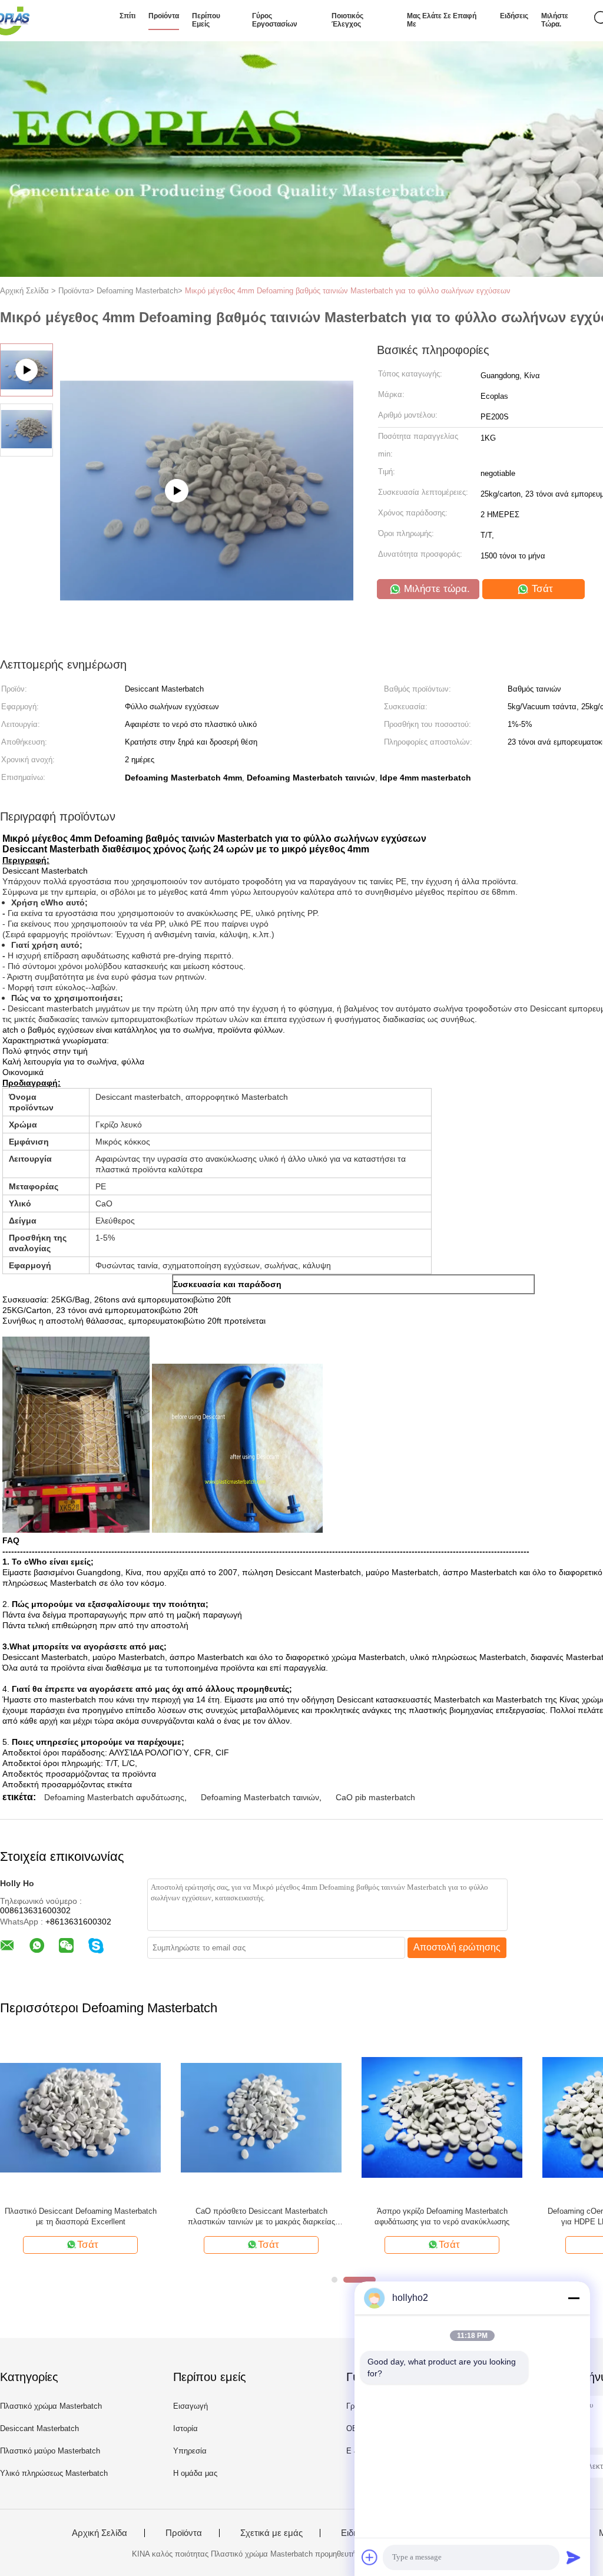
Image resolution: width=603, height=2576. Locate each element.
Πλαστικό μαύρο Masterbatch (50, 2451)
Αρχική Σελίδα (100, 2533)
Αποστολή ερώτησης (457, 1947)
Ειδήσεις (514, 16)
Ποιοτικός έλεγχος (347, 20)
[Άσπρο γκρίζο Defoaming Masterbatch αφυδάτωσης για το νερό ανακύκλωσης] (442, 2117)
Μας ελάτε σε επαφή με (442, 20)
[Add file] (370, 2557)
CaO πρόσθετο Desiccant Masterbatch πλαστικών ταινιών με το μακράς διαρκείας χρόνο (261, 2217)
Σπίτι (127, 16)
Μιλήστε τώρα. (555, 20)
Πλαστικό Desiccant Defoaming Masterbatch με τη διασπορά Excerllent (81, 2216)
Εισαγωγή (190, 2406)
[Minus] (574, 2298)
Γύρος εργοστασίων (275, 20)
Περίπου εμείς (206, 20)
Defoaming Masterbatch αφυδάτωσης (114, 1797)
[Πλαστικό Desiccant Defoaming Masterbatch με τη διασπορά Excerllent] (80, 2117)
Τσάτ (541, 589)
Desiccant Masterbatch (39, 2428)
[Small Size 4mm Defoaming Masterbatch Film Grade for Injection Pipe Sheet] (207, 560)
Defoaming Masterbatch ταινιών (260, 1797)
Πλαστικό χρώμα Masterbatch (51, 2406)
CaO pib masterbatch (375, 1797)
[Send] (574, 2557)
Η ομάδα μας (195, 2473)
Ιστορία (185, 2428)
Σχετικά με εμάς (271, 2533)
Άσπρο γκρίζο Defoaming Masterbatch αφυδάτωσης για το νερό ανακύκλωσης (442, 2216)
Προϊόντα (164, 16)
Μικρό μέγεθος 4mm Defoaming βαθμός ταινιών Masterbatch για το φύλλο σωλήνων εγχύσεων (348, 291)
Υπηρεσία (190, 2451)
